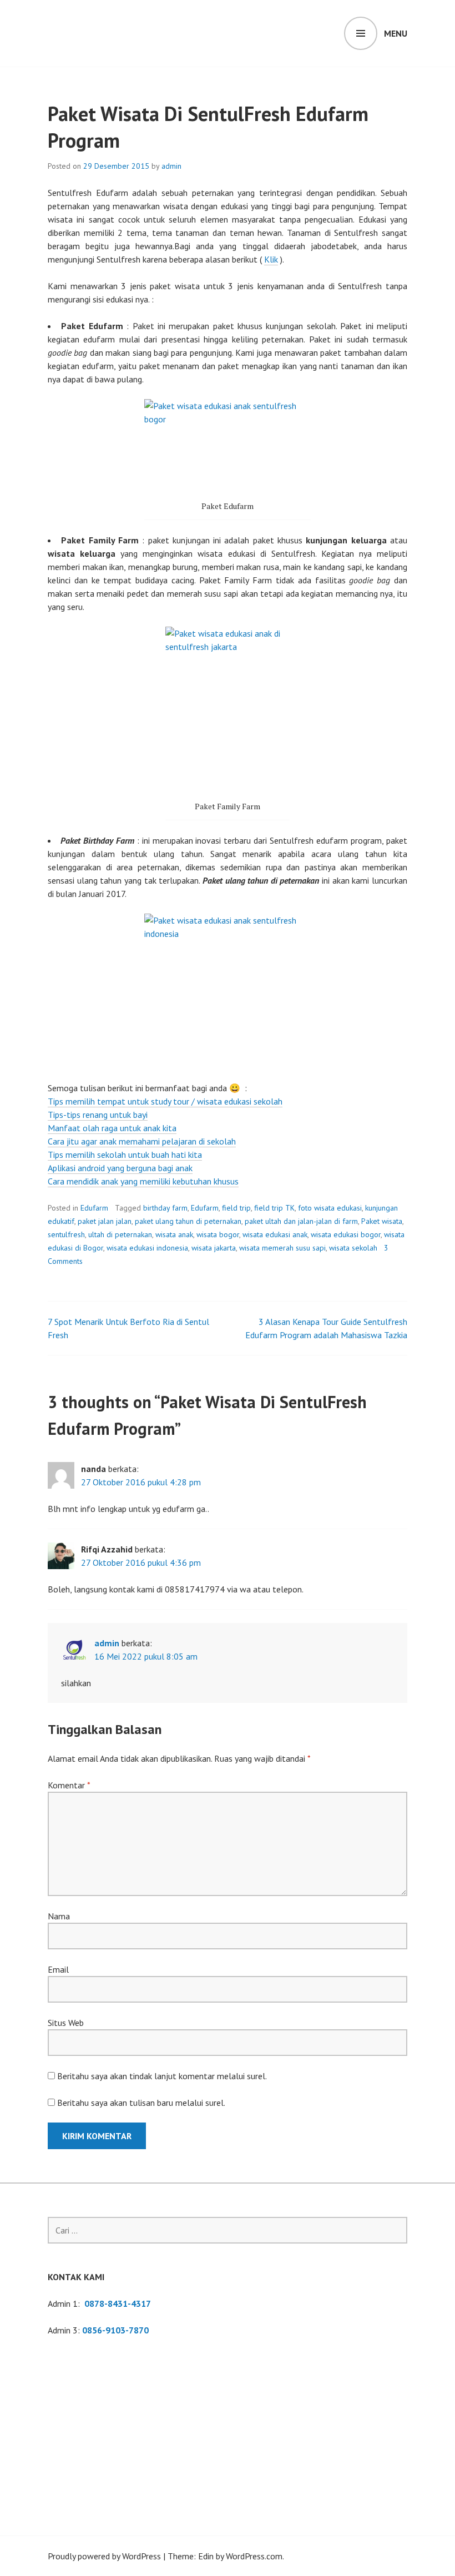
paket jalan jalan (105, 1221)
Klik (271, 259)
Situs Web (66, 2023)
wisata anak (174, 1234)
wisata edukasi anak (275, 1234)
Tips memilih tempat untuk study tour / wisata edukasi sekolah (165, 1101)
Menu (396, 33)
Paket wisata (382, 1221)
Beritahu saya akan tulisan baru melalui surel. (141, 2103)
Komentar (69, 1785)
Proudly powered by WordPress (104, 2556)
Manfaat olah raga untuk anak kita (112, 1128)
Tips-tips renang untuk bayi (98, 1115)
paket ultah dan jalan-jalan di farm (301, 1221)
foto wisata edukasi (330, 1208)
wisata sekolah (353, 1248)
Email (58, 1969)
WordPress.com (254, 2556)
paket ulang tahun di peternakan (188, 1221)
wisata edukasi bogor (346, 1234)
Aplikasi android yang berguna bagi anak (120, 1168)
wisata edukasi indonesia (147, 1248)
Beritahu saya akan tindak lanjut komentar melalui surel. (162, 2076)
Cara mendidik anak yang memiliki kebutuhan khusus (143, 1181)
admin (171, 166)
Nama (59, 1916)
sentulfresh (66, 1234)
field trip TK (274, 1208)
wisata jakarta (214, 1248)
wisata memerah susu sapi (282, 1248)
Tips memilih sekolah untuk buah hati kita (125, 1155)
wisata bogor (218, 1234)
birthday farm (165, 1208)
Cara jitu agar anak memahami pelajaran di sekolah (142, 1141)
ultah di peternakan (120, 1234)
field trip (236, 1208)
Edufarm (94, 1208)
